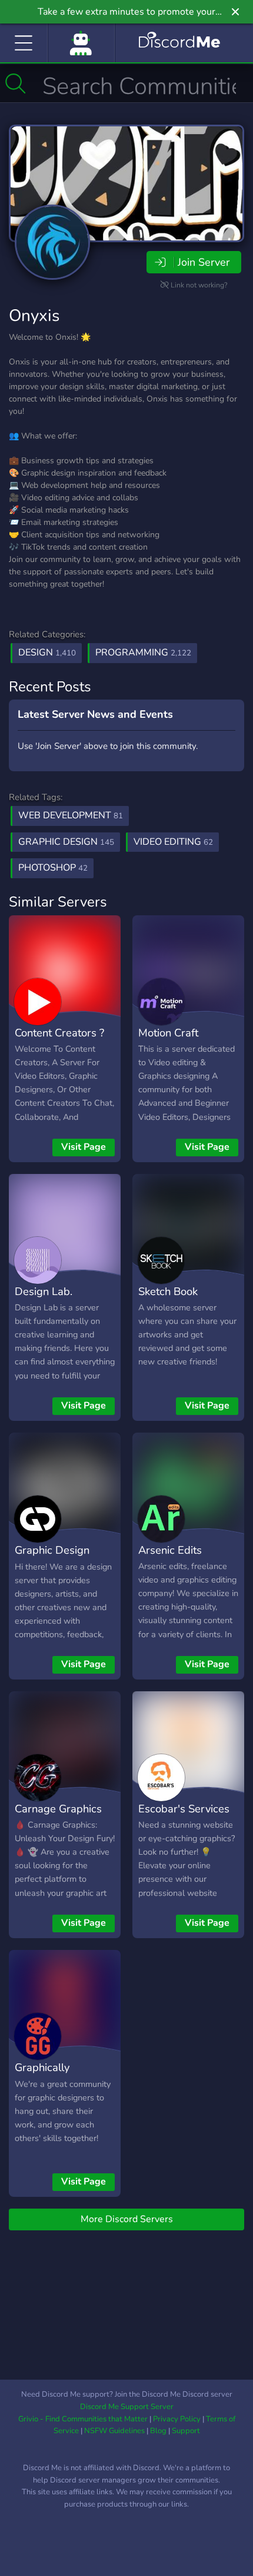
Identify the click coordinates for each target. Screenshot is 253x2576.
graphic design (66, 842)
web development (71, 815)
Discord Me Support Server (127, 2407)
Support (186, 2431)
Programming (143, 653)
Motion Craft (168, 1033)
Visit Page (84, 1147)
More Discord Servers (127, 2219)
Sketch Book (168, 1291)
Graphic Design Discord (52, 1558)
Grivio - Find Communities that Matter (83, 2419)
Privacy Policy (177, 2419)
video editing (173, 842)
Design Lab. (44, 1291)
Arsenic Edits (170, 1550)
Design (47, 653)
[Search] (16, 83)
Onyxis (34, 316)
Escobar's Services (184, 1809)
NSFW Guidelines (114, 2431)
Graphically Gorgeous (42, 2076)
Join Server (204, 262)
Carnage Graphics (58, 1809)
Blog (158, 2431)
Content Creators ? (59, 1033)
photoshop (53, 868)
